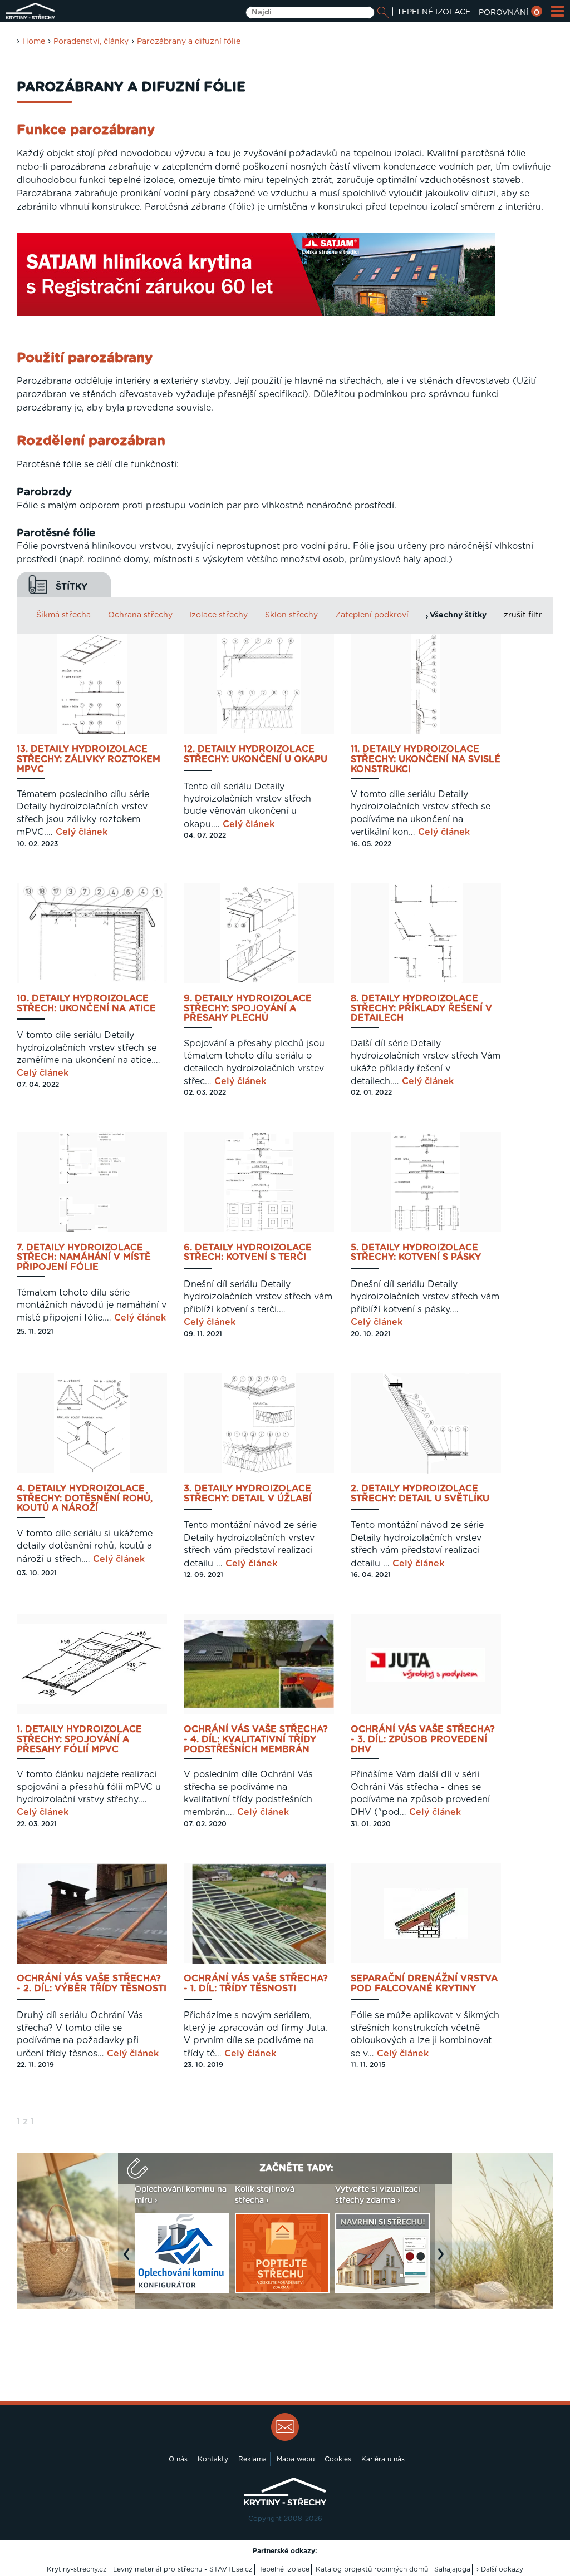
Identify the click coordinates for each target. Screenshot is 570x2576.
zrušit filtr (523, 615)
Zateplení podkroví (372, 615)
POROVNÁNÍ (509, 13)
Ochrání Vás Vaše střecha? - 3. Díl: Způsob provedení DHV (423, 1739)
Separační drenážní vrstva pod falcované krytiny (424, 1984)
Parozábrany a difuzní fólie (189, 42)
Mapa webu (296, 2459)
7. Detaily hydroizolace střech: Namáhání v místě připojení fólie (84, 1258)
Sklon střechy (291, 615)
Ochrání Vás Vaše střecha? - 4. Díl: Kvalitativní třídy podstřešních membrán (256, 1739)
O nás (178, 2459)
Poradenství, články (91, 42)
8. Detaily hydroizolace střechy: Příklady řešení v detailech (421, 1008)
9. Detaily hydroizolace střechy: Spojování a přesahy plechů (248, 1008)
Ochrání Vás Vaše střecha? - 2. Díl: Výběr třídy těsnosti (92, 1984)
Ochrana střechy (140, 615)
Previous (129, 2260)
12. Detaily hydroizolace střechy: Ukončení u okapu (255, 754)
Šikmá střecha (63, 615)
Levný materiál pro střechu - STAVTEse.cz (183, 2569)
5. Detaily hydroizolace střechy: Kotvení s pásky (416, 1253)
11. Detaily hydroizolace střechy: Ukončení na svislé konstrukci (426, 759)
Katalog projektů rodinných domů (372, 2569)
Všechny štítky (458, 615)
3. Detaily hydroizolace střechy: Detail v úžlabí (248, 1494)
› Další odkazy (500, 2569)
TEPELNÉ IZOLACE (434, 12)
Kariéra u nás (383, 2459)
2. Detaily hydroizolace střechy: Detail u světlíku (420, 1494)
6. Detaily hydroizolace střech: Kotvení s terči (248, 1253)
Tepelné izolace (284, 2569)
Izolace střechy (218, 615)
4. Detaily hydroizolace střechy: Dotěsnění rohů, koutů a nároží (85, 1499)
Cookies (338, 2459)
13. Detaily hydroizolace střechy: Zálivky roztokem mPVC (89, 759)
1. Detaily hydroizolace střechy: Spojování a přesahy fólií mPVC (79, 1739)
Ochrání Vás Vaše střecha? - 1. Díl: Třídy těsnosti (256, 1984)
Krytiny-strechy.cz (77, 2569)
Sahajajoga (452, 2569)
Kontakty (213, 2459)
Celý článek (82, 832)
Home (34, 42)
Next (444, 2260)
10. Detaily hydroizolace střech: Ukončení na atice (86, 1003)
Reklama (252, 2459)
